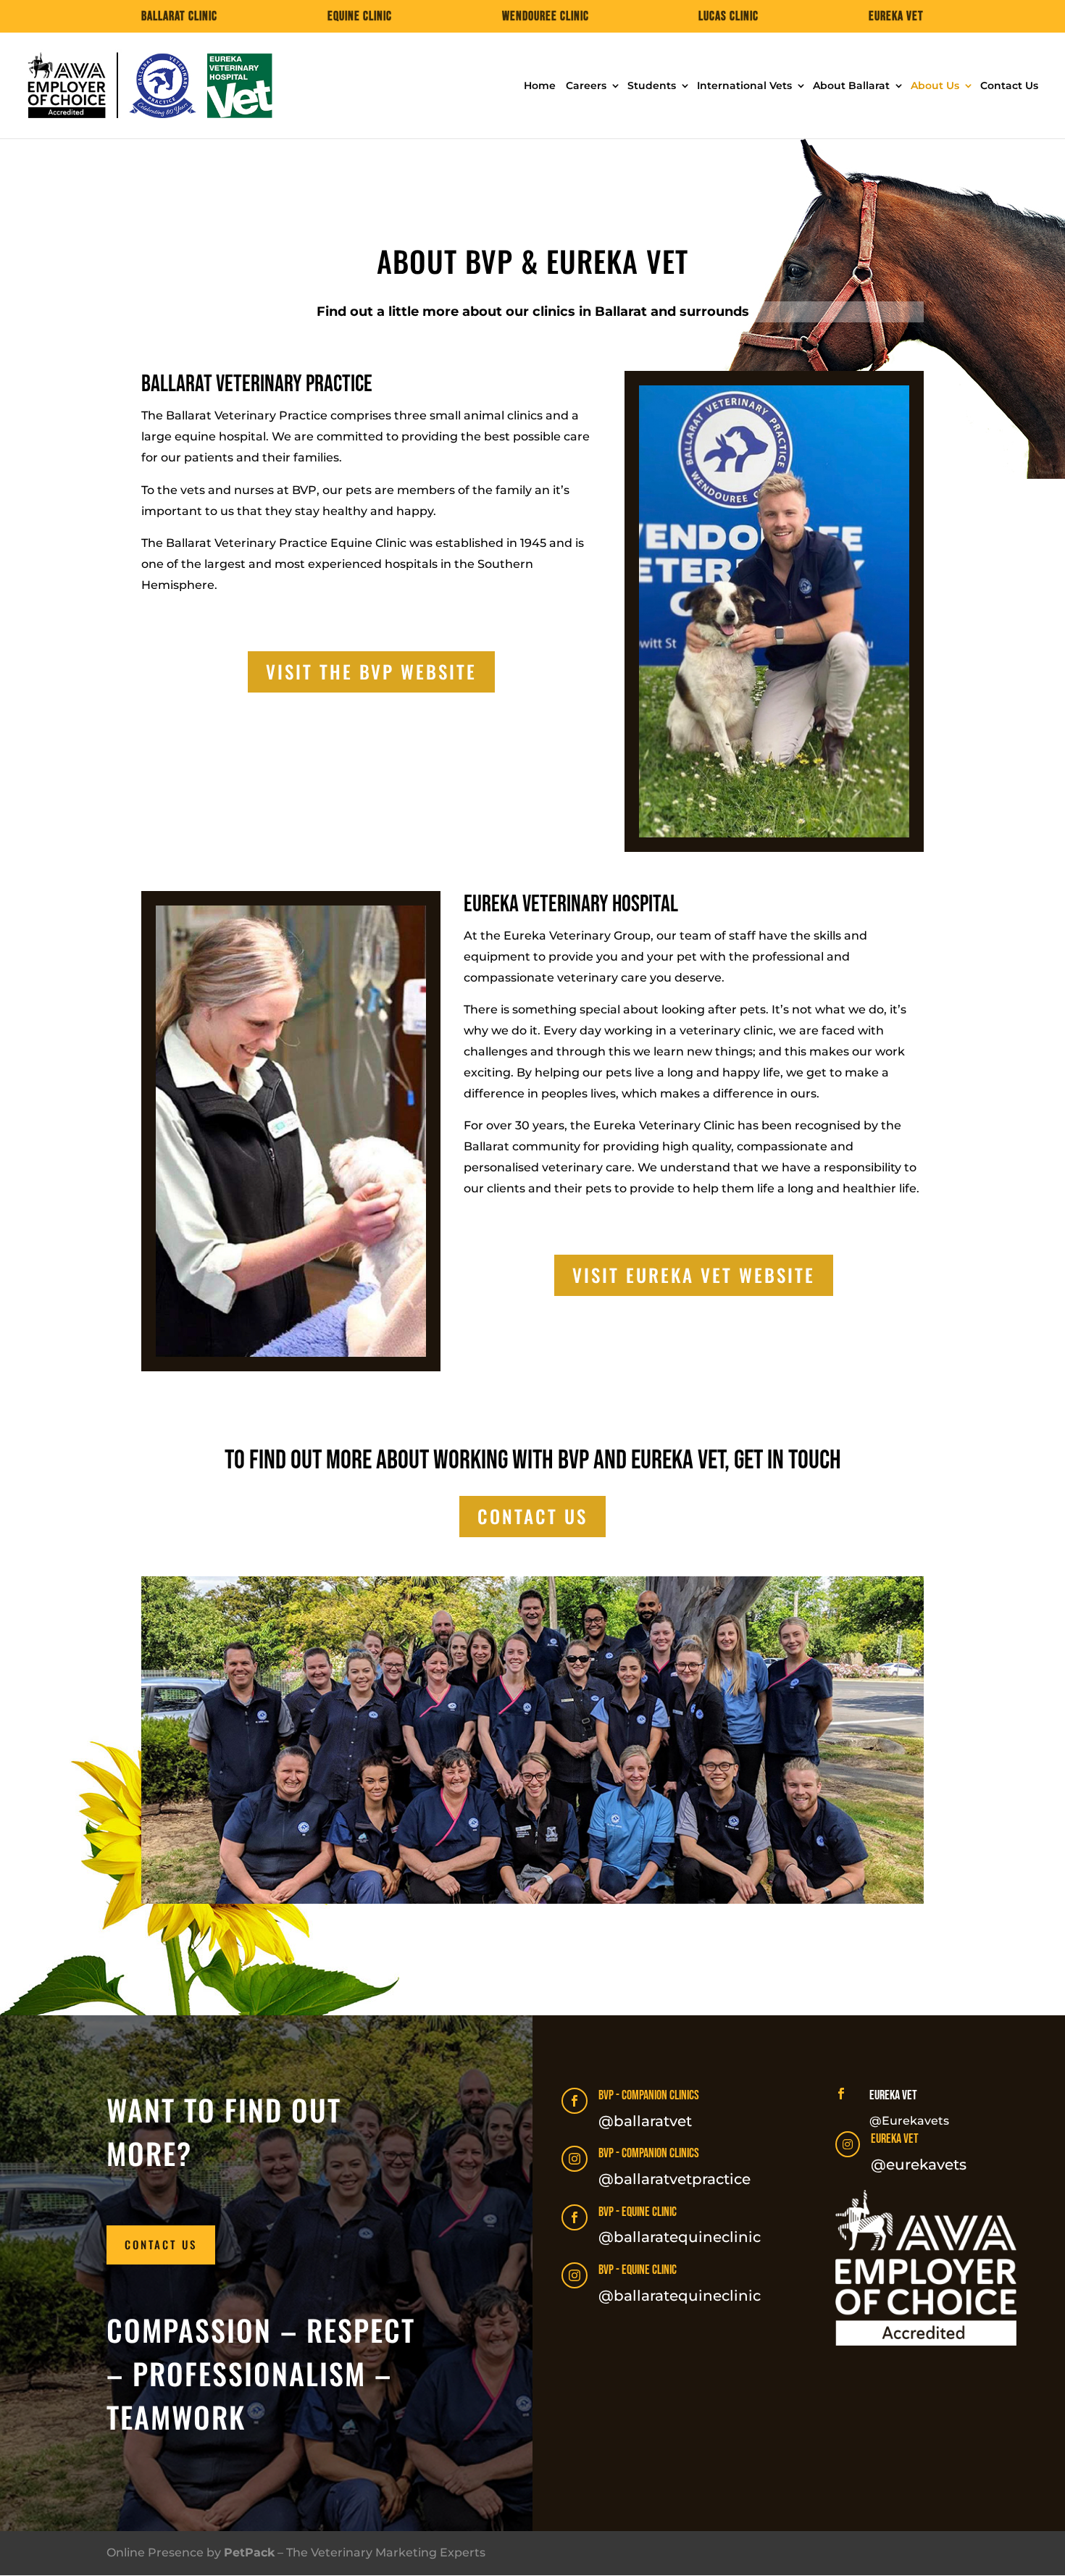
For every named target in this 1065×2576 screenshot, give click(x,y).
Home (540, 86)
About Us (935, 86)
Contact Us (1009, 86)
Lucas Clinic (728, 17)
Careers (586, 86)
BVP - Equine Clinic (638, 2212)
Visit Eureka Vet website (694, 1275)
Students (652, 86)
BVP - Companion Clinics (649, 2095)
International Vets (744, 86)
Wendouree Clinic (546, 17)
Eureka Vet (896, 17)
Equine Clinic (360, 17)
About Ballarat (851, 86)
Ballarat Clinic (179, 17)
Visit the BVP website (371, 671)
